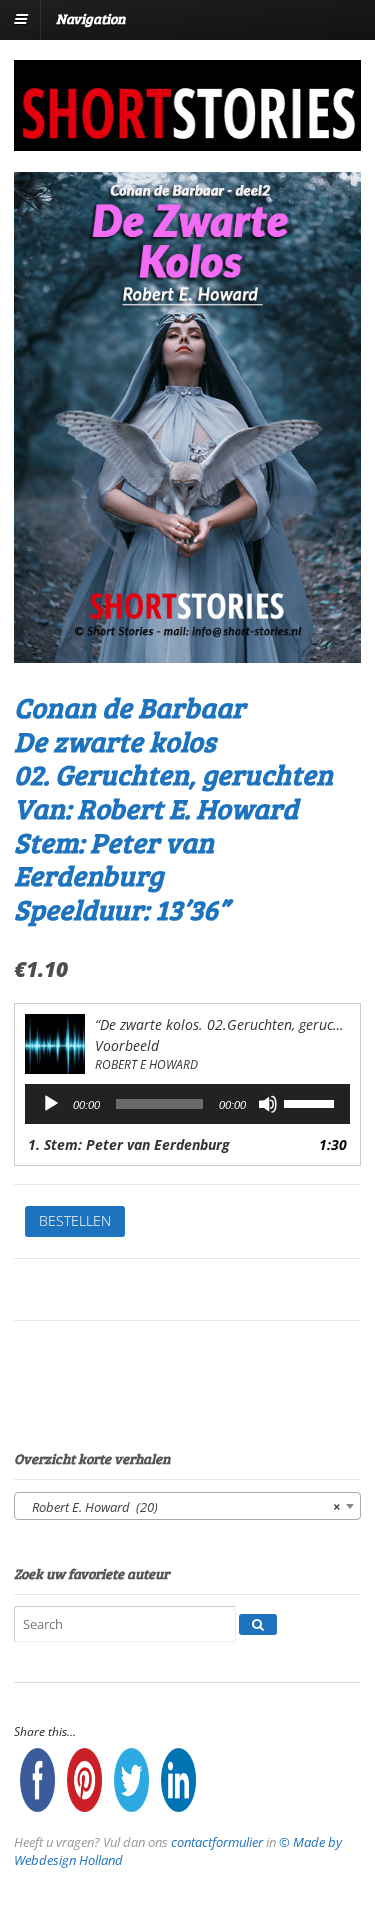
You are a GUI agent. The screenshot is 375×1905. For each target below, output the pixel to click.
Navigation (90, 18)
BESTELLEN (75, 1220)
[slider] (312, 1102)
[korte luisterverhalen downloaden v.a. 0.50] (187, 137)
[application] (187, 1104)
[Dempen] (268, 1104)
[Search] (258, 1625)
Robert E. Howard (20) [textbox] (181, 1507)
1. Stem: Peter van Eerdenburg (129, 1144)
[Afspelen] (51, 1104)
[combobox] (187, 1506)
